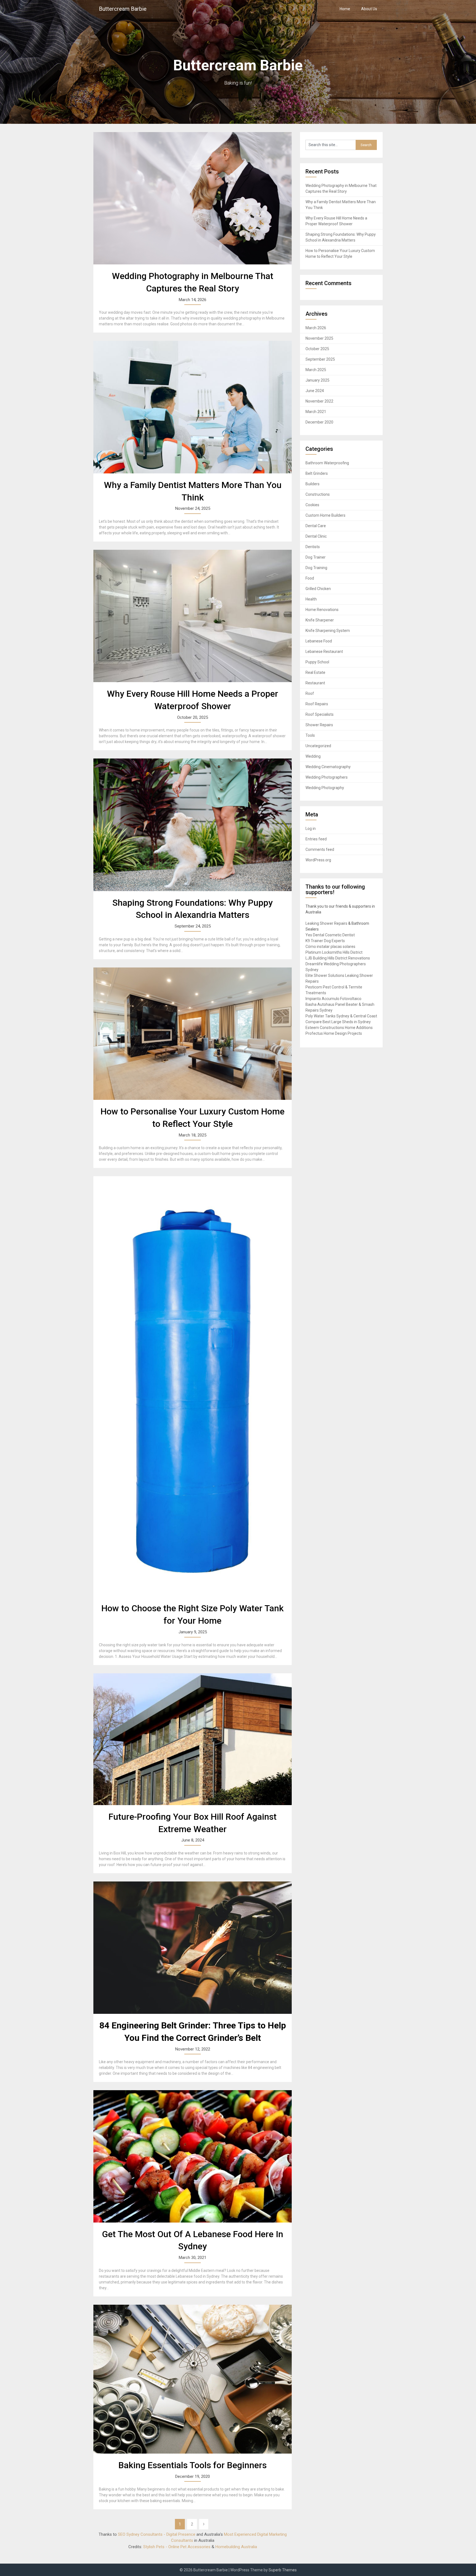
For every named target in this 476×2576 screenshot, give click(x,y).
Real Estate (315, 672)
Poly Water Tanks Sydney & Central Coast (341, 1016)
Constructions (318, 494)
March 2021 (316, 412)
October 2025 (317, 349)
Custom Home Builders (325, 515)
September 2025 (320, 359)
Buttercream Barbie (123, 9)
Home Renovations (322, 610)
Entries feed (316, 839)
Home (345, 9)
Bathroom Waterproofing (327, 463)
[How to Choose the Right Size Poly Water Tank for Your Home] (193, 1386)
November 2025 (319, 338)
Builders (313, 484)
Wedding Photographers (327, 777)
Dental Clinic (316, 536)
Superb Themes (283, 2570)
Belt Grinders (317, 473)
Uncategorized (318, 746)
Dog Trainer (316, 557)
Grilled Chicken (318, 589)
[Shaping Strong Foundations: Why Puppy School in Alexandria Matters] (193, 825)
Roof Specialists (320, 714)
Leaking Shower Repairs (326, 923)
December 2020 (319, 422)
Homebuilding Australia (236, 2547)
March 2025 (316, 370)
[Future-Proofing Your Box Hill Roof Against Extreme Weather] (193, 1739)
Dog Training (316, 568)
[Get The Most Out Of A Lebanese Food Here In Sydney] (193, 2156)
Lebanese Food (319, 641)
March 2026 (316, 328)
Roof (310, 693)
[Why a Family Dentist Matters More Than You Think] (193, 407)
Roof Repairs (317, 704)
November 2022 (319, 401)
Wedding (313, 756)
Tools (310, 735)
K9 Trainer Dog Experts (325, 941)
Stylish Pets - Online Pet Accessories (177, 2547)
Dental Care (316, 526)
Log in (311, 829)
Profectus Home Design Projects (334, 1033)
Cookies (312, 505)
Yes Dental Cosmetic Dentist (330, 935)
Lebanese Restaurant (324, 652)
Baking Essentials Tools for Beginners (193, 2465)
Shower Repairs (319, 725)
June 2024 (315, 391)
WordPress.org (318, 860)
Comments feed (320, 849)
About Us (369, 9)
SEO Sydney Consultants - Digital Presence (157, 2534)
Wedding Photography (325, 788)
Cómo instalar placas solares (330, 947)
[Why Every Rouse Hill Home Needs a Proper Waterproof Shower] (193, 616)
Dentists (313, 547)
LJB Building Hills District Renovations (338, 958)
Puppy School (317, 662)
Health (311, 599)
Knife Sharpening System (328, 631)
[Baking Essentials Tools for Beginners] (193, 2379)
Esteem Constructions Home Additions (339, 1028)
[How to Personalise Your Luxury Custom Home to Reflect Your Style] (193, 1034)
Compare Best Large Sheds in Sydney (338, 1022)
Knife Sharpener (320, 620)
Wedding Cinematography (328, 767)
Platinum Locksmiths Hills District (334, 952)
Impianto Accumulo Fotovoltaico (333, 999)
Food (310, 578)
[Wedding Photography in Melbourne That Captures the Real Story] (193, 198)
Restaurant (315, 683)
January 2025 (317, 380)
